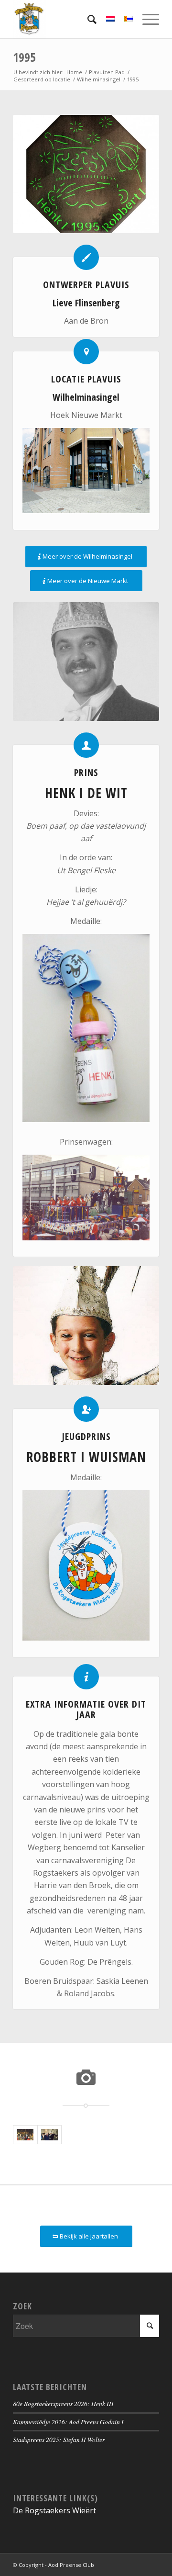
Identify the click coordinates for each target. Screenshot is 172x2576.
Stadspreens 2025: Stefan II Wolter (59, 2439)
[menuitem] (87, 19)
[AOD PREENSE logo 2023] (71, 19)
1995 (24, 57)
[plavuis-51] (86, 174)
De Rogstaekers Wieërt (54, 2510)
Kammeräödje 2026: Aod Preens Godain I (68, 2422)
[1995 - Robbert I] (86, 1326)
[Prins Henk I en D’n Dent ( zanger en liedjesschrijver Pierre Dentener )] (49, 2135)
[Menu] (146, 19)
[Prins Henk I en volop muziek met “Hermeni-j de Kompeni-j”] (25, 2135)
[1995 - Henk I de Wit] (86, 662)
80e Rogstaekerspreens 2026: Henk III (63, 2403)
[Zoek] (87, 19)
